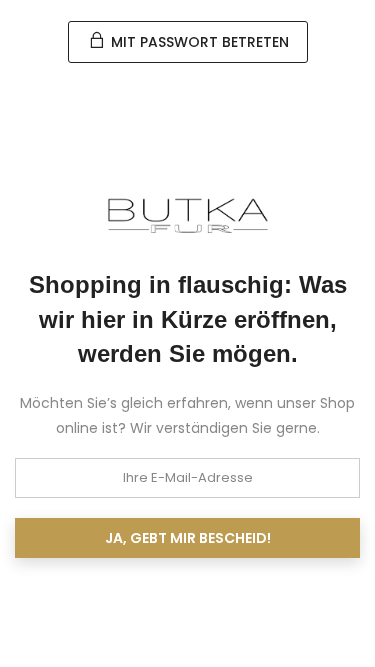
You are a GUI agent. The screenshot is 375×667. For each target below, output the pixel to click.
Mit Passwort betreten (198, 42)
